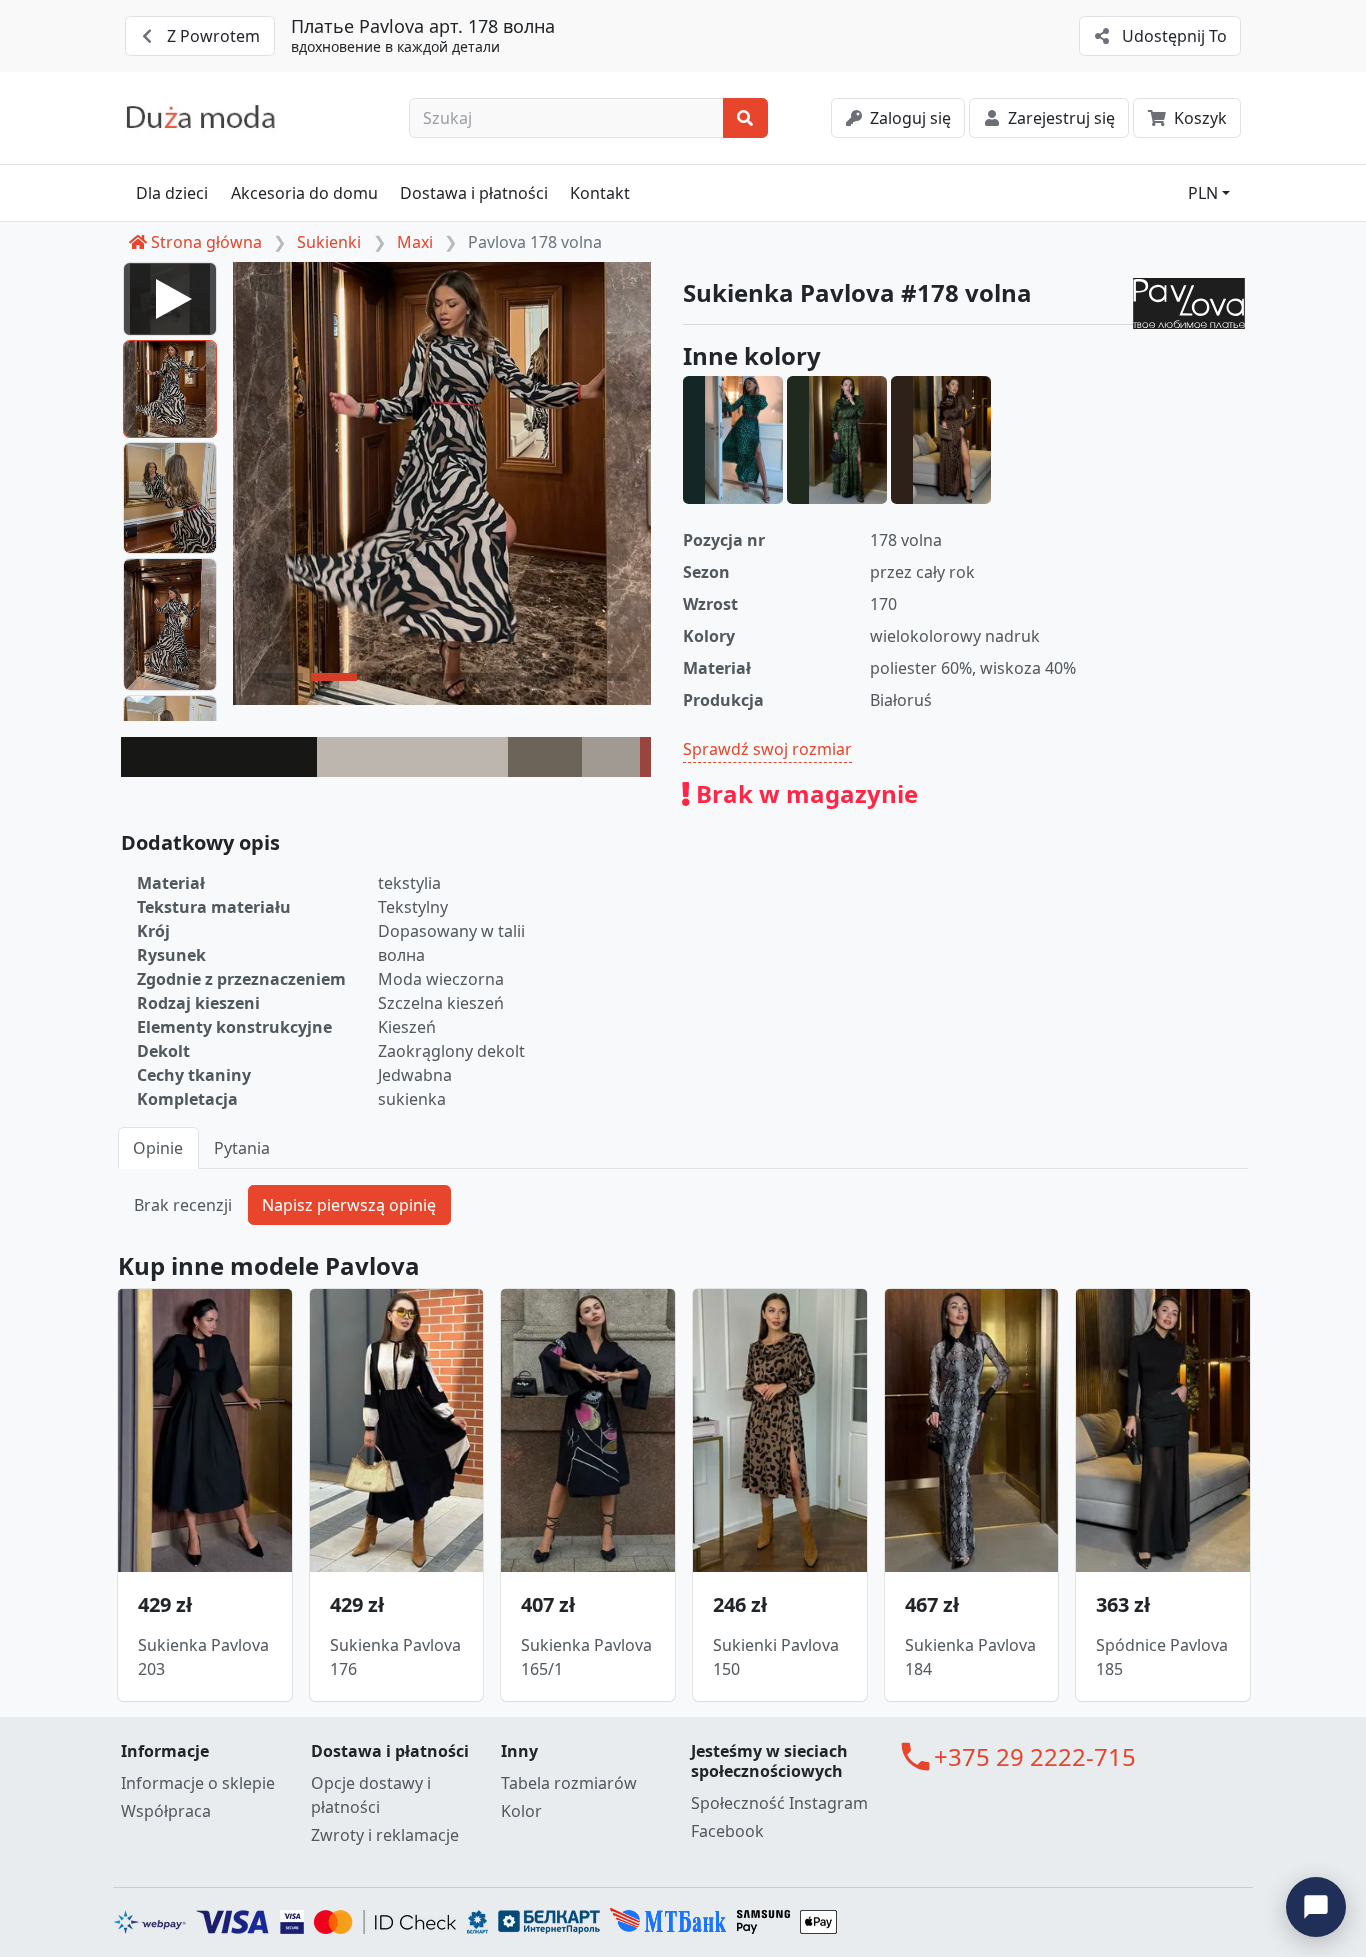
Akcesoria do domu (304, 193)
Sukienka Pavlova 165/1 (586, 1657)
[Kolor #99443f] (645, 757)
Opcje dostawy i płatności (371, 1795)
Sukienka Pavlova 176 (395, 1657)
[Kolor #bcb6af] (412, 757)
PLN (1203, 193)
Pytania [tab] (242, 1148)
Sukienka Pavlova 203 (203, 1657)
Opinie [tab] (158, 1148)
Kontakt (600, 193)
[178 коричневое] (941, 440)
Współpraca (166, 1811)
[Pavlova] (1189, 303)
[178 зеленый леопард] (733, 440)
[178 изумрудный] (837, 440)
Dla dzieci (172, 193)
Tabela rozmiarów (569, 1783)
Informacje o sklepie (198, 1783)
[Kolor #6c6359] (545, 757)
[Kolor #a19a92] (611, 757)
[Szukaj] (745, 118)
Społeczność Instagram (779, 1803)
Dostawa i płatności (474, 193)
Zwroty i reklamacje (385, 1835)
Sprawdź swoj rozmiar (767, 749)
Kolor (521, 1811)
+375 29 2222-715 (1035, 1756)
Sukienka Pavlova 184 (970, 1657)
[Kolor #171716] (219, 757)
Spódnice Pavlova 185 (1162, 1657)
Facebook (727, 1831)
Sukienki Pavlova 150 (776, 1657)
